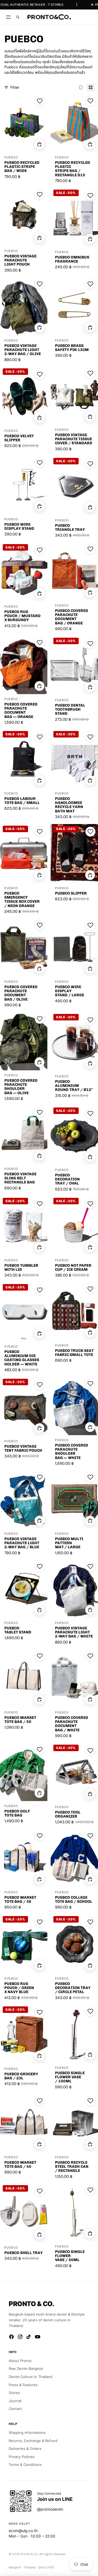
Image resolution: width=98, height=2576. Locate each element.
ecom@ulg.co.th (23, 2531)
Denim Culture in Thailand (30, 2377)
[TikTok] (29, 2337)
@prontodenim (50, 2509)
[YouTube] (38, 2337)
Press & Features (23, 2385)
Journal (15, 2401)
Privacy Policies (22, 2457)
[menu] (8, 17)
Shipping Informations (27, 2433)
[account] (87, 17)
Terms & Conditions (25, 2465)
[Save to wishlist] (40, 101)
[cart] (92, 17)
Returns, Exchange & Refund (33, 2441)
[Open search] (18, 17)
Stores (14, 2393)
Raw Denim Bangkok (26, 2368)
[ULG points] (83, 17)
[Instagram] (20, 2337)
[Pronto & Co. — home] (49, 17)
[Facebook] (11, 2337)
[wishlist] (78, 17)
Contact (15, 2409)
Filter (15, 87)
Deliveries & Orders (25, 2449)
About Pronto (20, 2361)
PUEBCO (11, 157)
